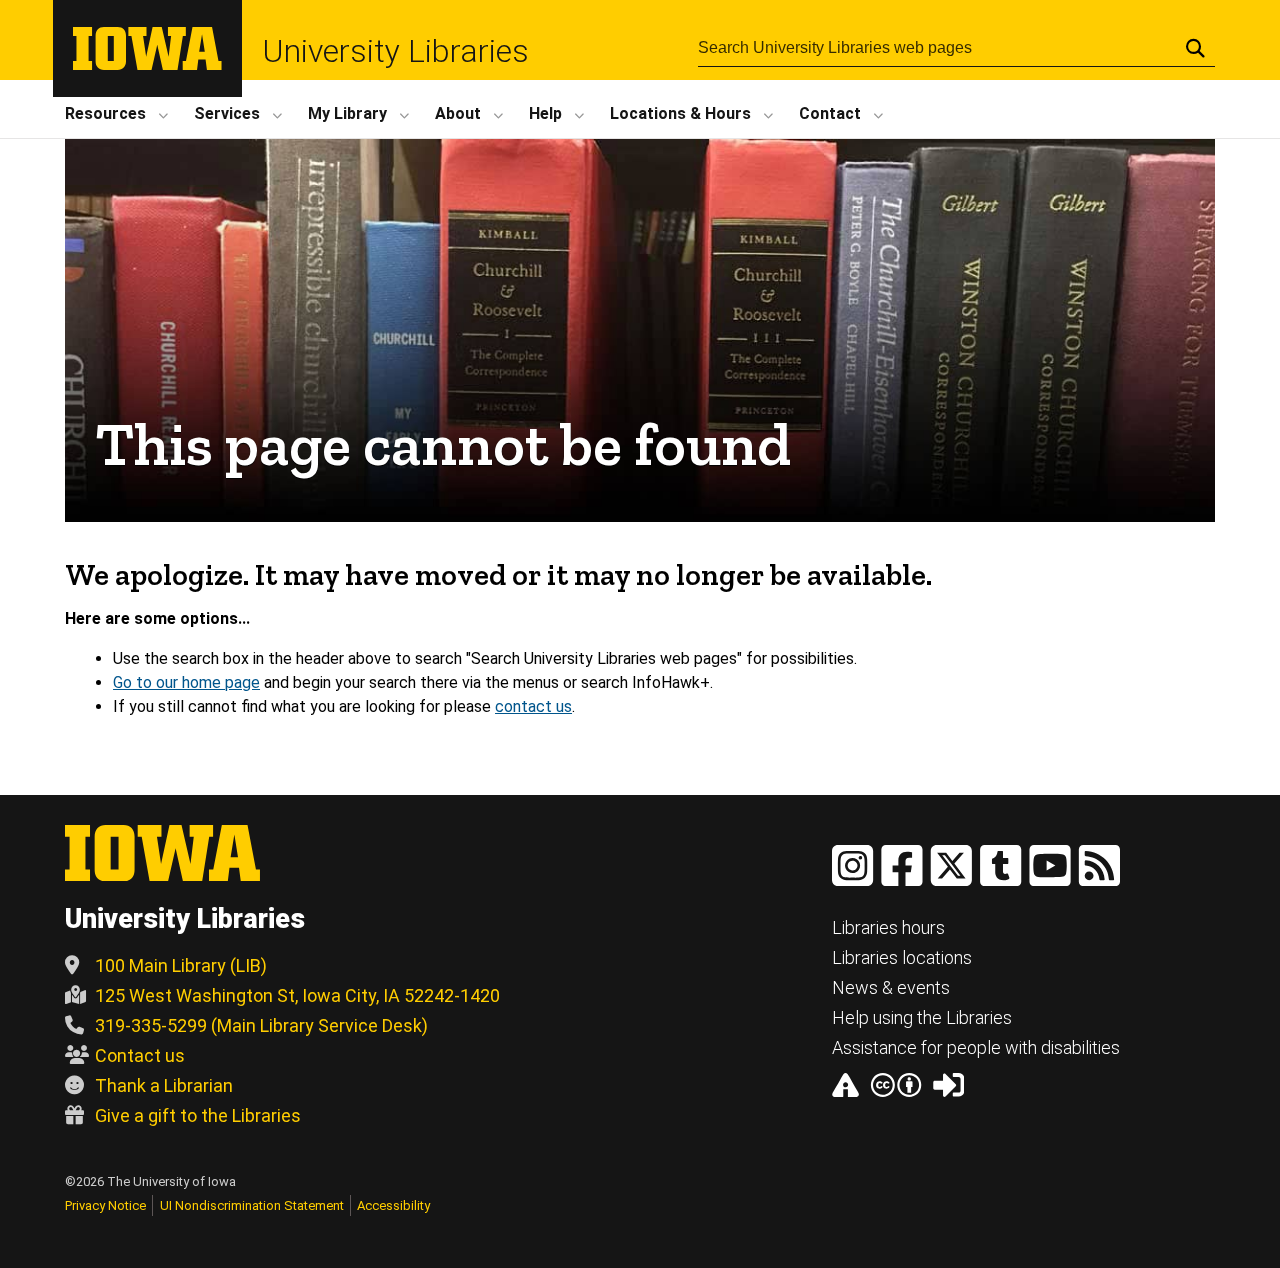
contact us (533, 706)
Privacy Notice (105, 1205)
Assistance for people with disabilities (976, 1047)
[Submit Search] (1195, 48)
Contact (830, 113)
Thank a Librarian (164, 1085)
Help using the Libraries (922, 1017)
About (458, 113)
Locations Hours (680, 113)
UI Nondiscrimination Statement (252, 1205)
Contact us (140, 1055)
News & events (891, 987)
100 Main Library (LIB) (181, 965)
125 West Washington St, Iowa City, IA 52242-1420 (297, 995)
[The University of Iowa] (147, 64)
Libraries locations (902, 957)
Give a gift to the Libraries (198, 1115)
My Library (347, 113)
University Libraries (395, 51)
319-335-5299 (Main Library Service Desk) (261, 1025)
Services (227, 113)
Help (545, 113)
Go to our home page (186, 682)
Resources (105, 113)
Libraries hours (888, 927)
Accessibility (393, 1205)
